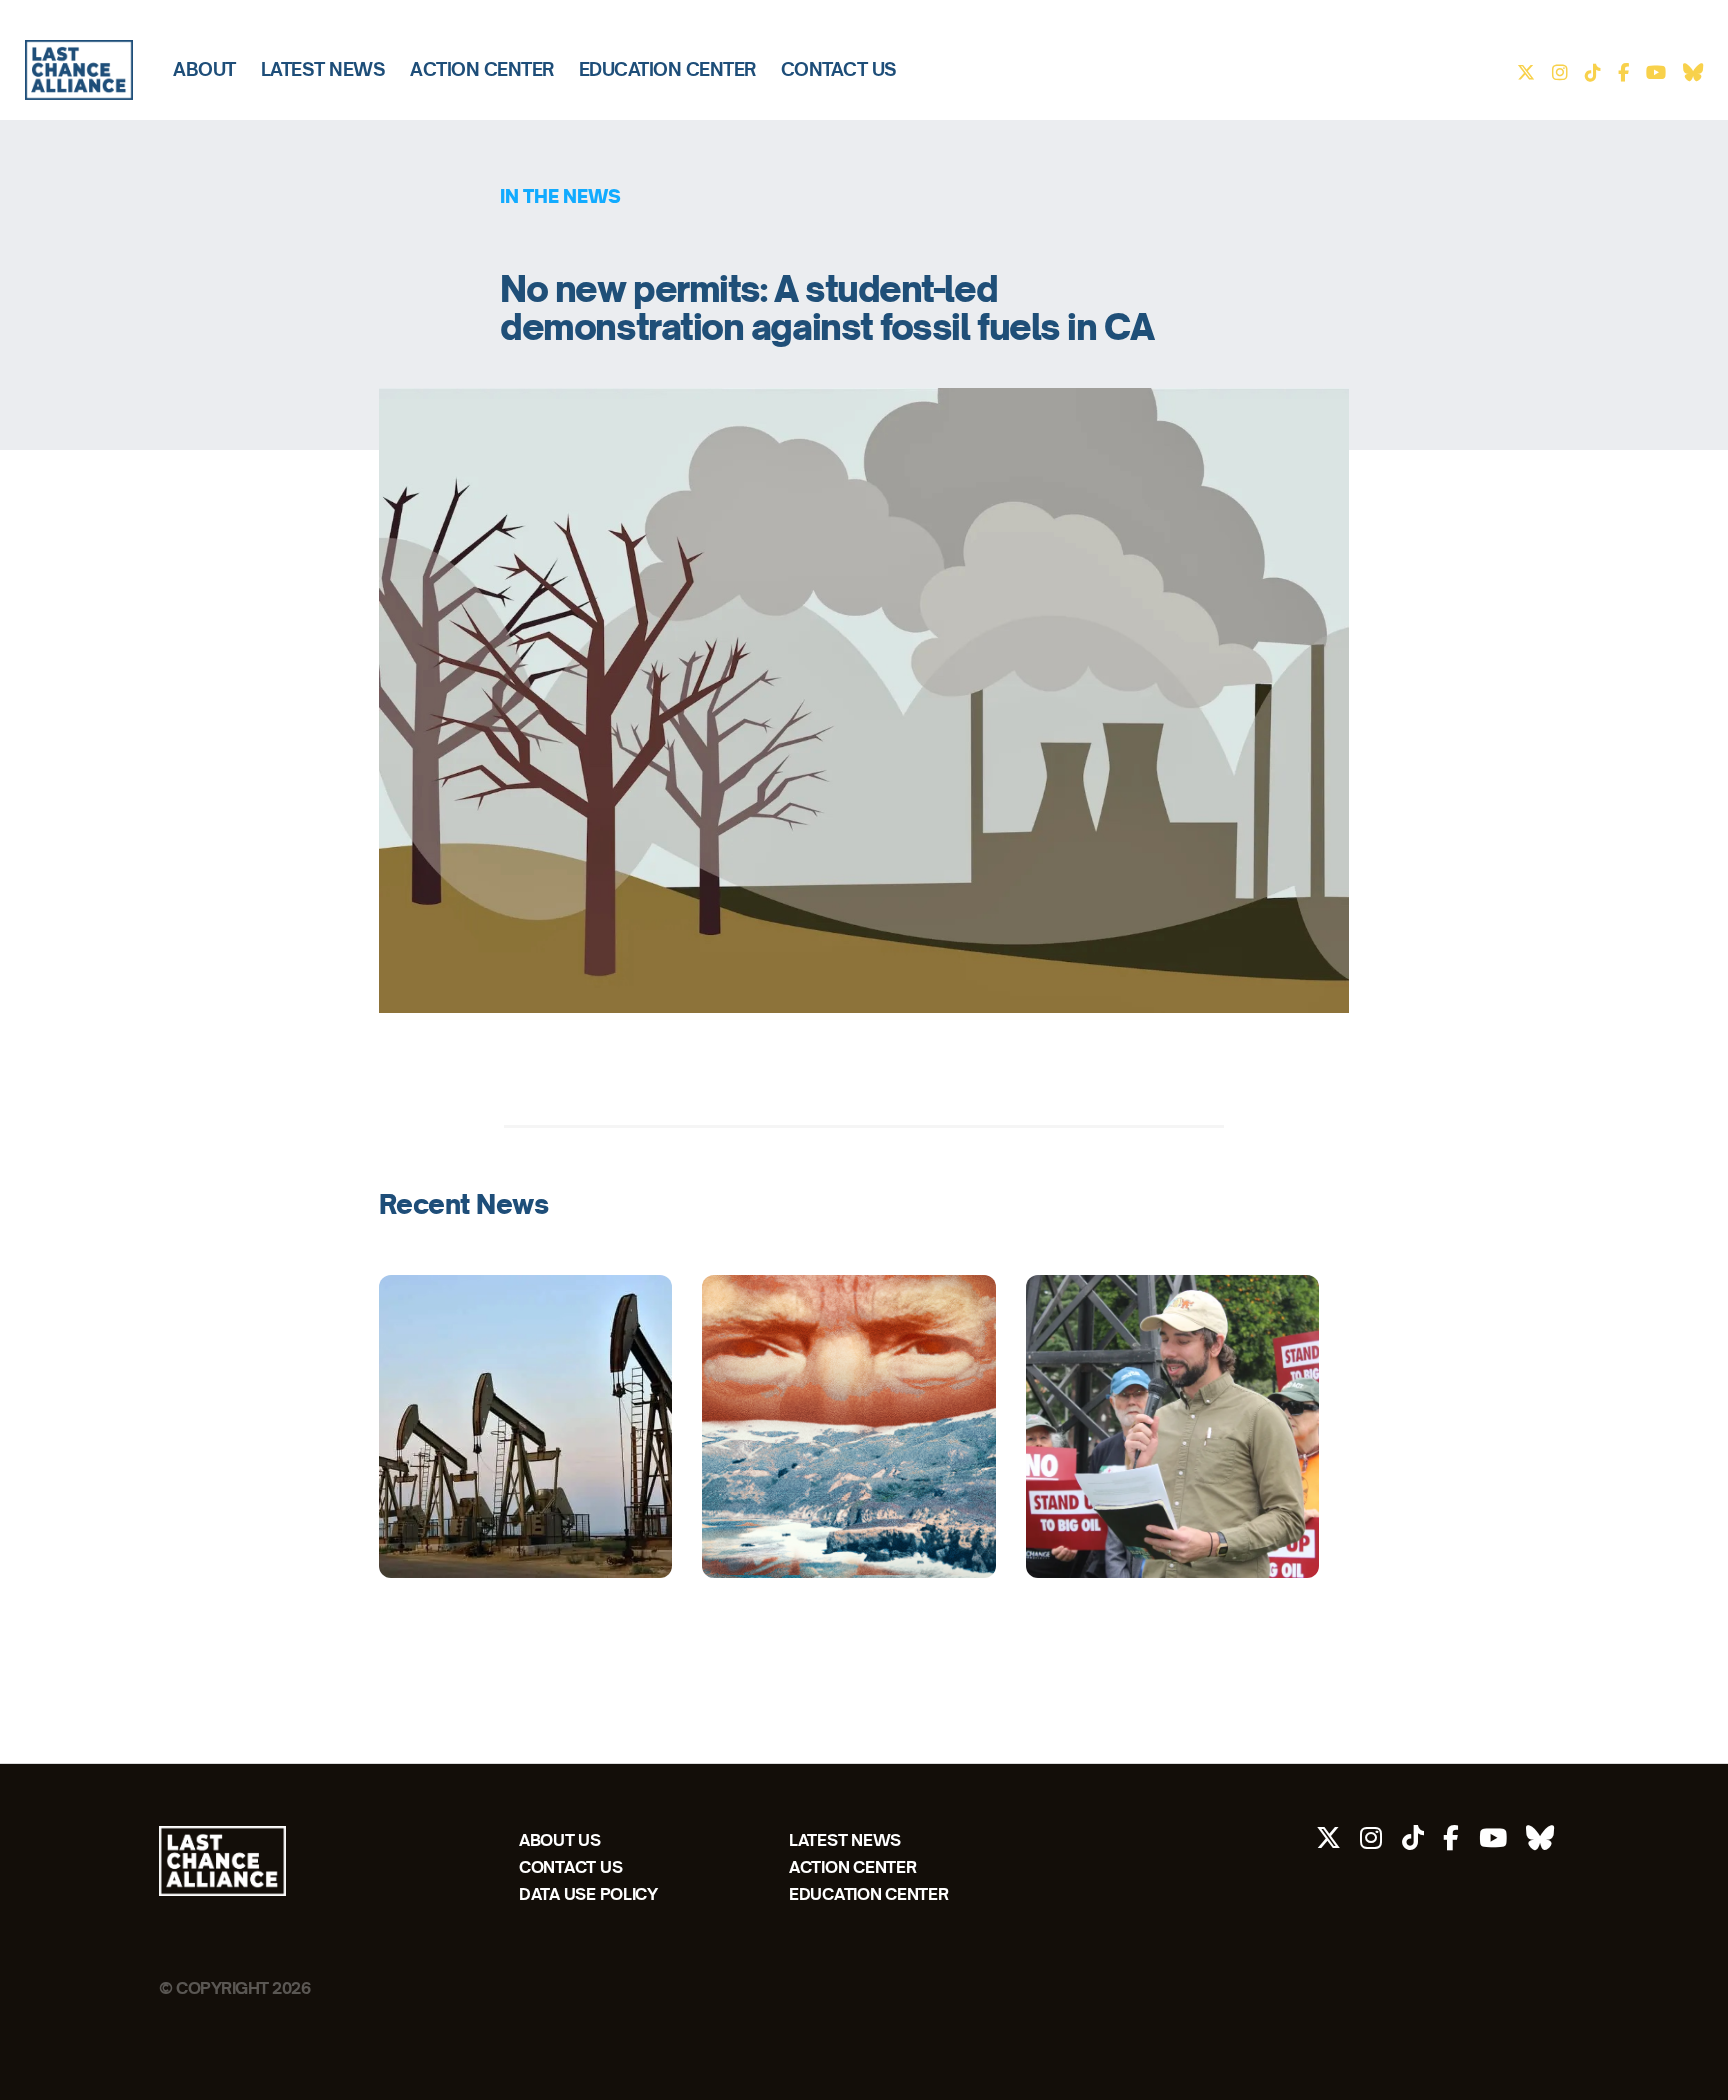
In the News (560, 196)
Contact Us (839, 70)
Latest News (323, 70)
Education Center (667, 70)
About (204, 70)
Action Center (482, 70)
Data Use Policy (588, 1893)
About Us (560, 1839)
